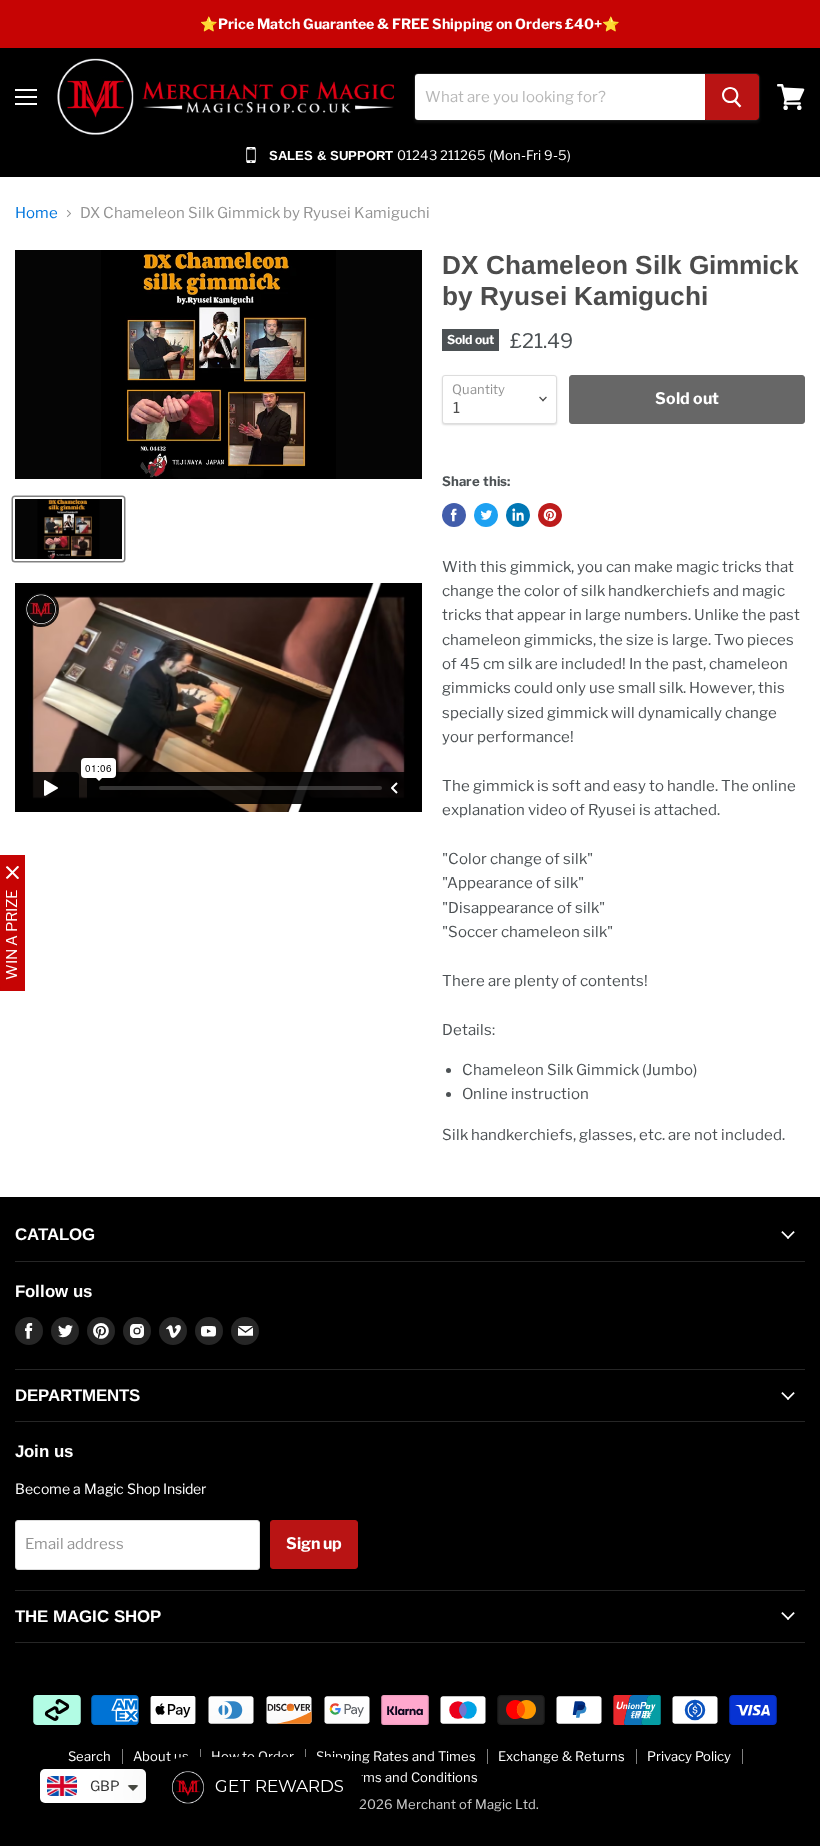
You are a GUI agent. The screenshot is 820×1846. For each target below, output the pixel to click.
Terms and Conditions (410, 1777)
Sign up (314, 1543)
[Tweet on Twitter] (486, 515)
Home (36, 213)
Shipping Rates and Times (396, 1756)
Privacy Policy (689, 1756)
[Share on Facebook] (454, 515)
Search (89, 1756)
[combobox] (560, 97)
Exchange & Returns (561, 1756)
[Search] (732, 97)
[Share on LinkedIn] (518, 515)
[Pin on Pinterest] (550, 515)
